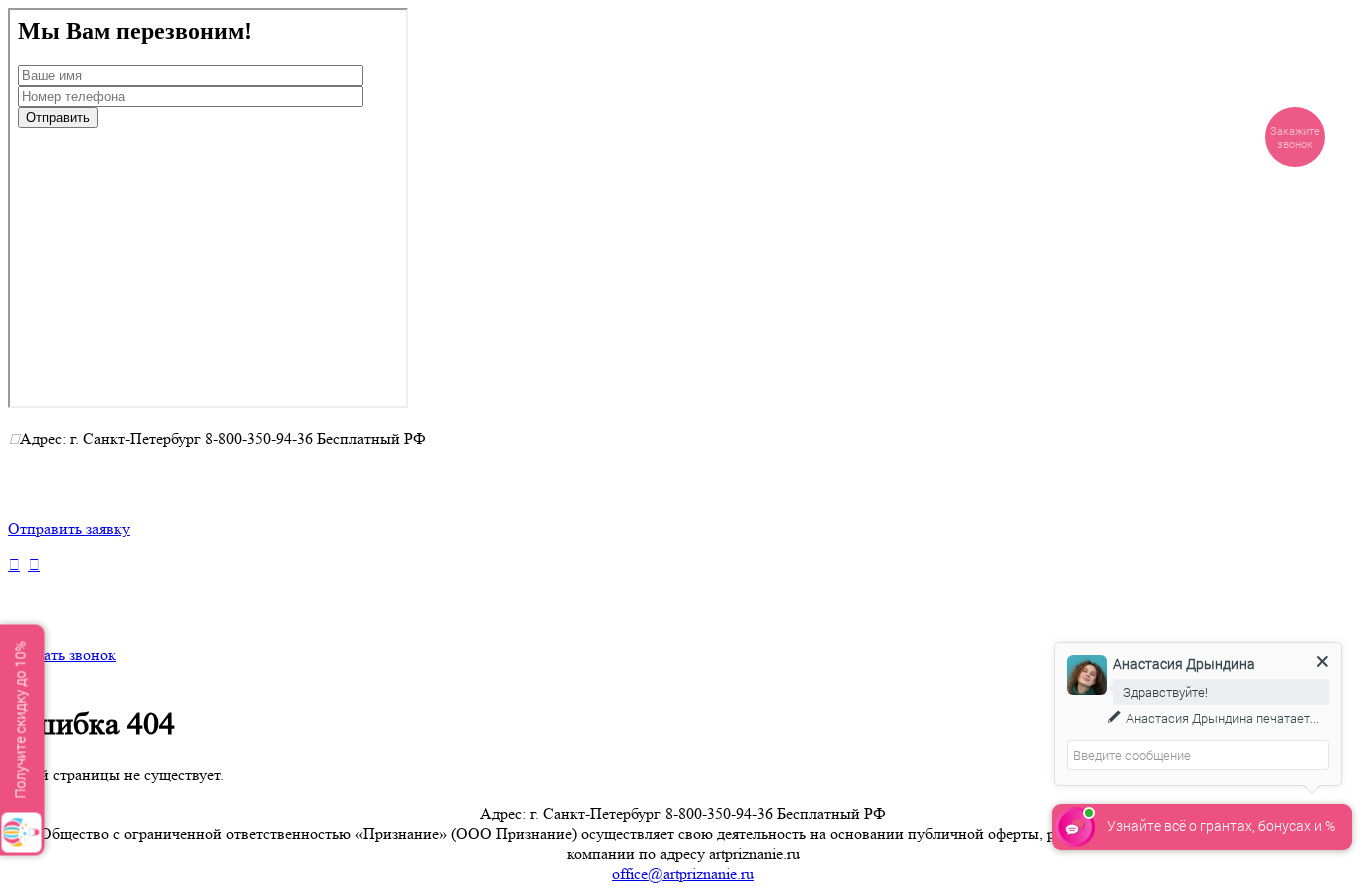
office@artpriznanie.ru (683, 873)
